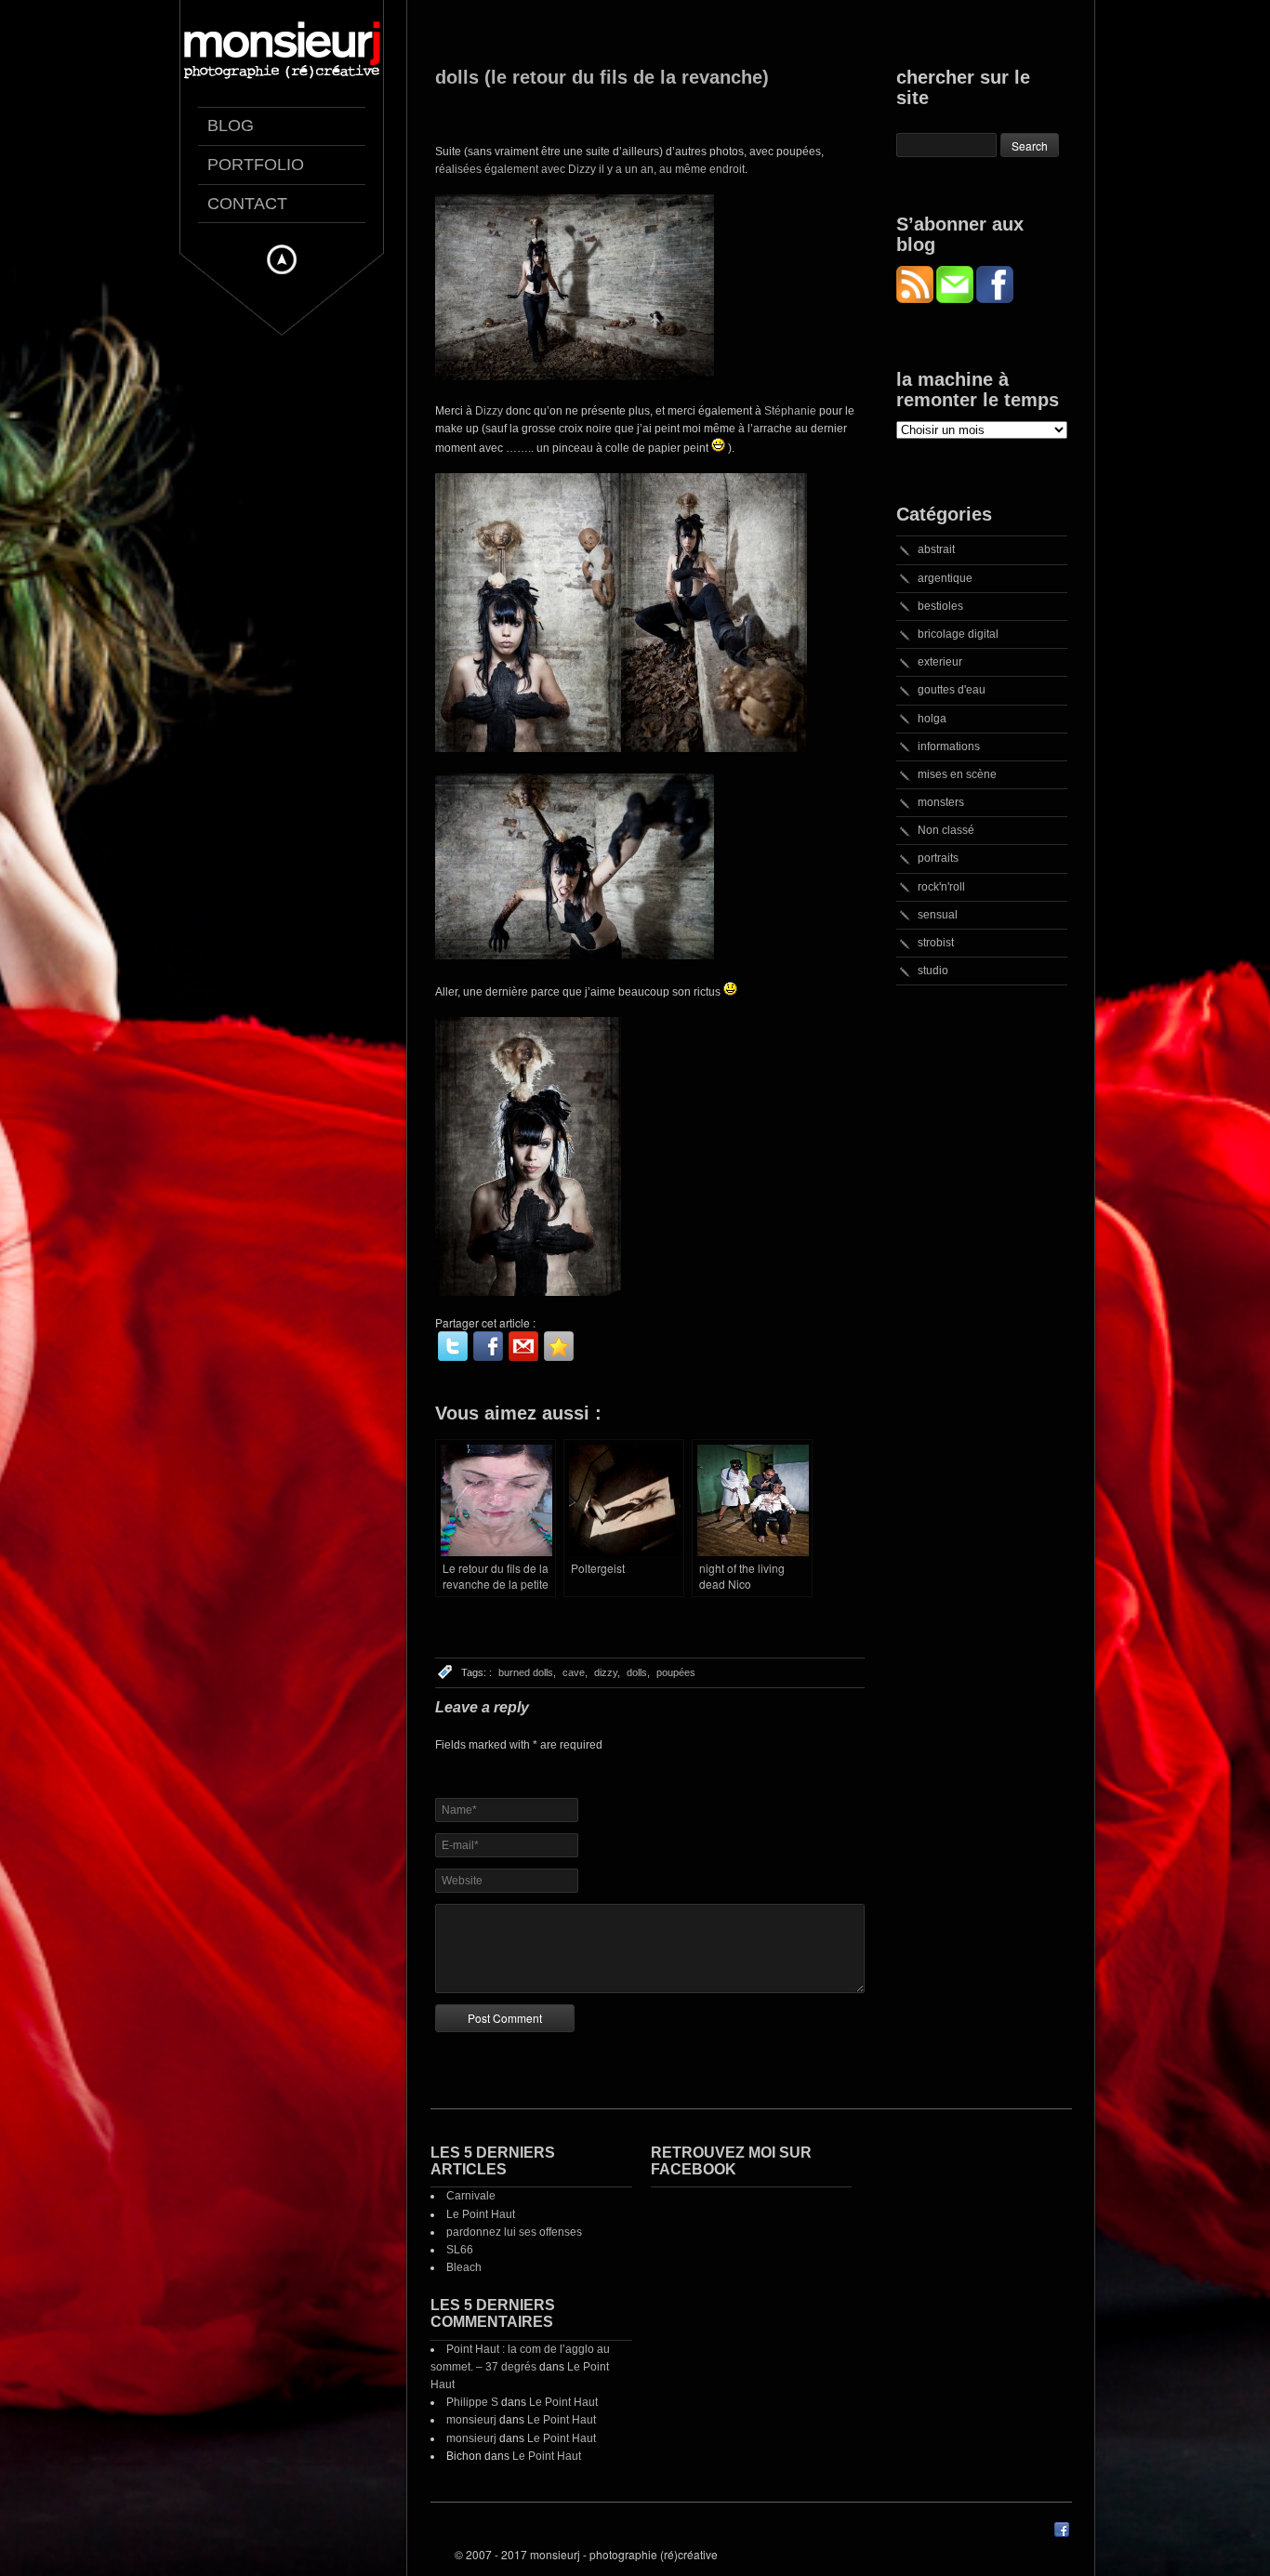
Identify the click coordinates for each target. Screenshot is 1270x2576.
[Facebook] (488, 1346)
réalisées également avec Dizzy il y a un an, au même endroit (590, 169)
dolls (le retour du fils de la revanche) (602, 77)
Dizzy (490, 411)
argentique (945, 578)
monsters (941, 802)
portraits (938, 858)
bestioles (940, 606)
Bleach (464, 2267)
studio (933, 971)
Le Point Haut (481, 2214)
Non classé (946, 830)
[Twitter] (453, 1346)
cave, (575, 1672)
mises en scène (957, 774)
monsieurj (471, 2420)
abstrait (936, 549)
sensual (938, 915)
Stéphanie (792, 411)
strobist (936, 943)
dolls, (638, 1672)
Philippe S (472, 2402)
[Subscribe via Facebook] (995, 298)
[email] (523, 1346)
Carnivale (471, 2196)
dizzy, (607, 1672)
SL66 (460, 2250)
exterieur (940, 662)
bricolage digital (958, 634)
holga (932, 719)
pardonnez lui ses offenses (514, 2232)
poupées (676, 1672)
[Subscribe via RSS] (916, 298)
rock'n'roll (941, 887)
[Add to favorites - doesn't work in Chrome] (559, 1346)
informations (949, 746)
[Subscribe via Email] (956, 298)
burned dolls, (527, 1672)
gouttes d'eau (952, 690)
